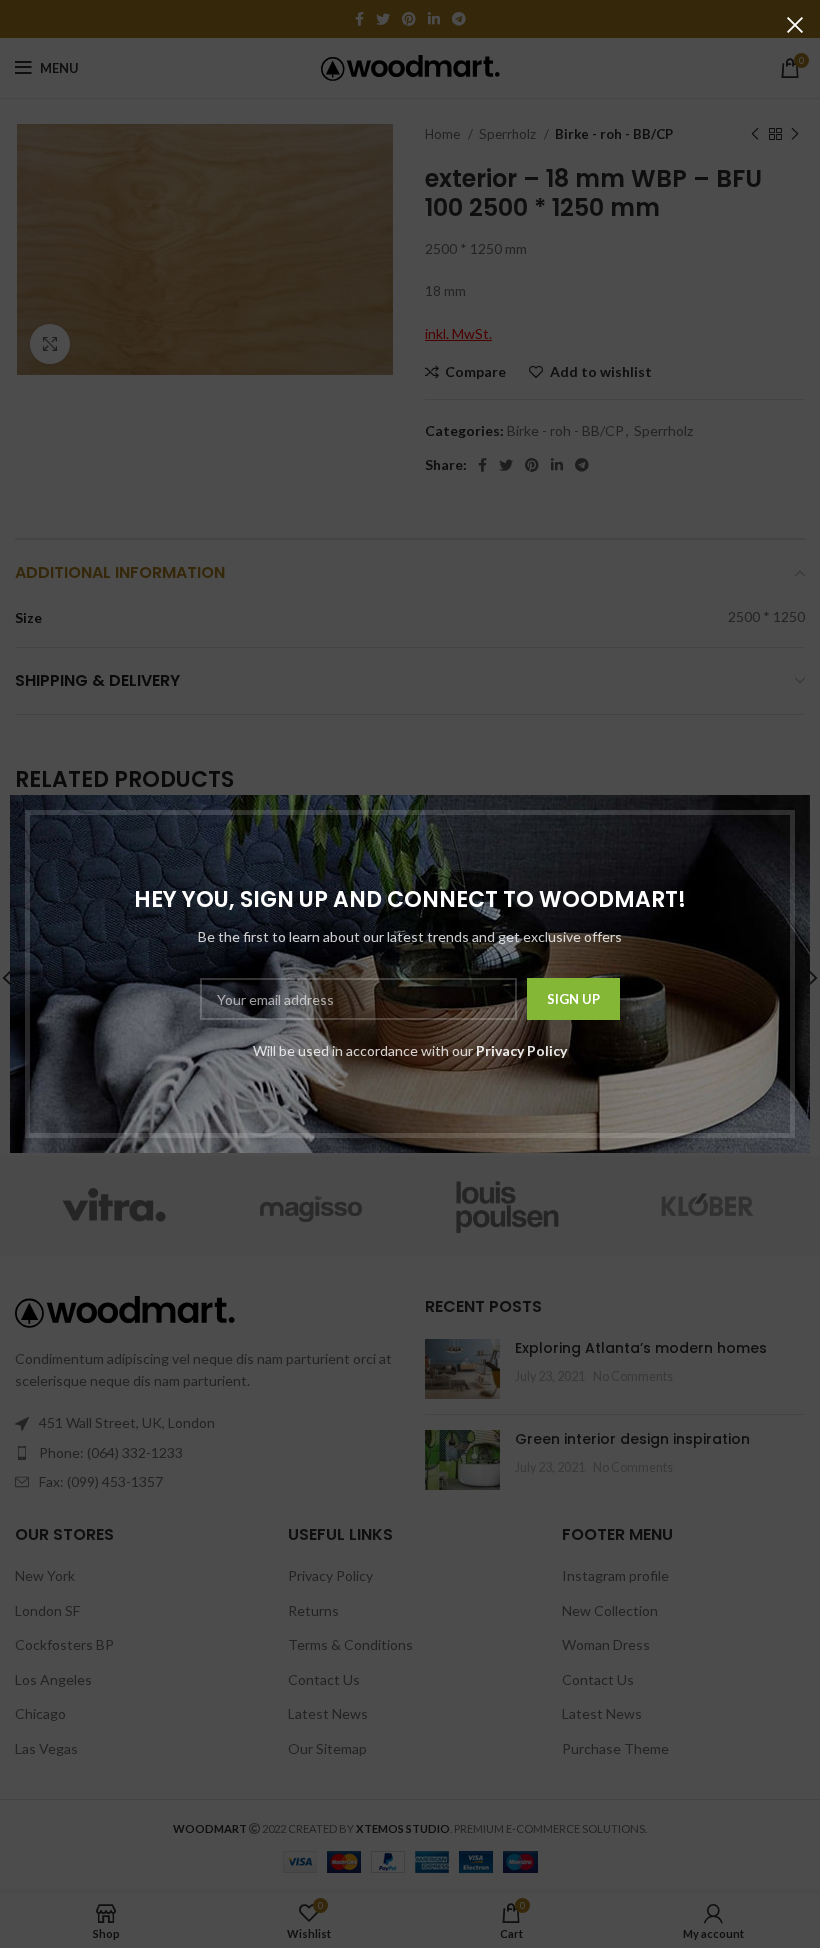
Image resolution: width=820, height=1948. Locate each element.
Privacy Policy (521, 1050)
